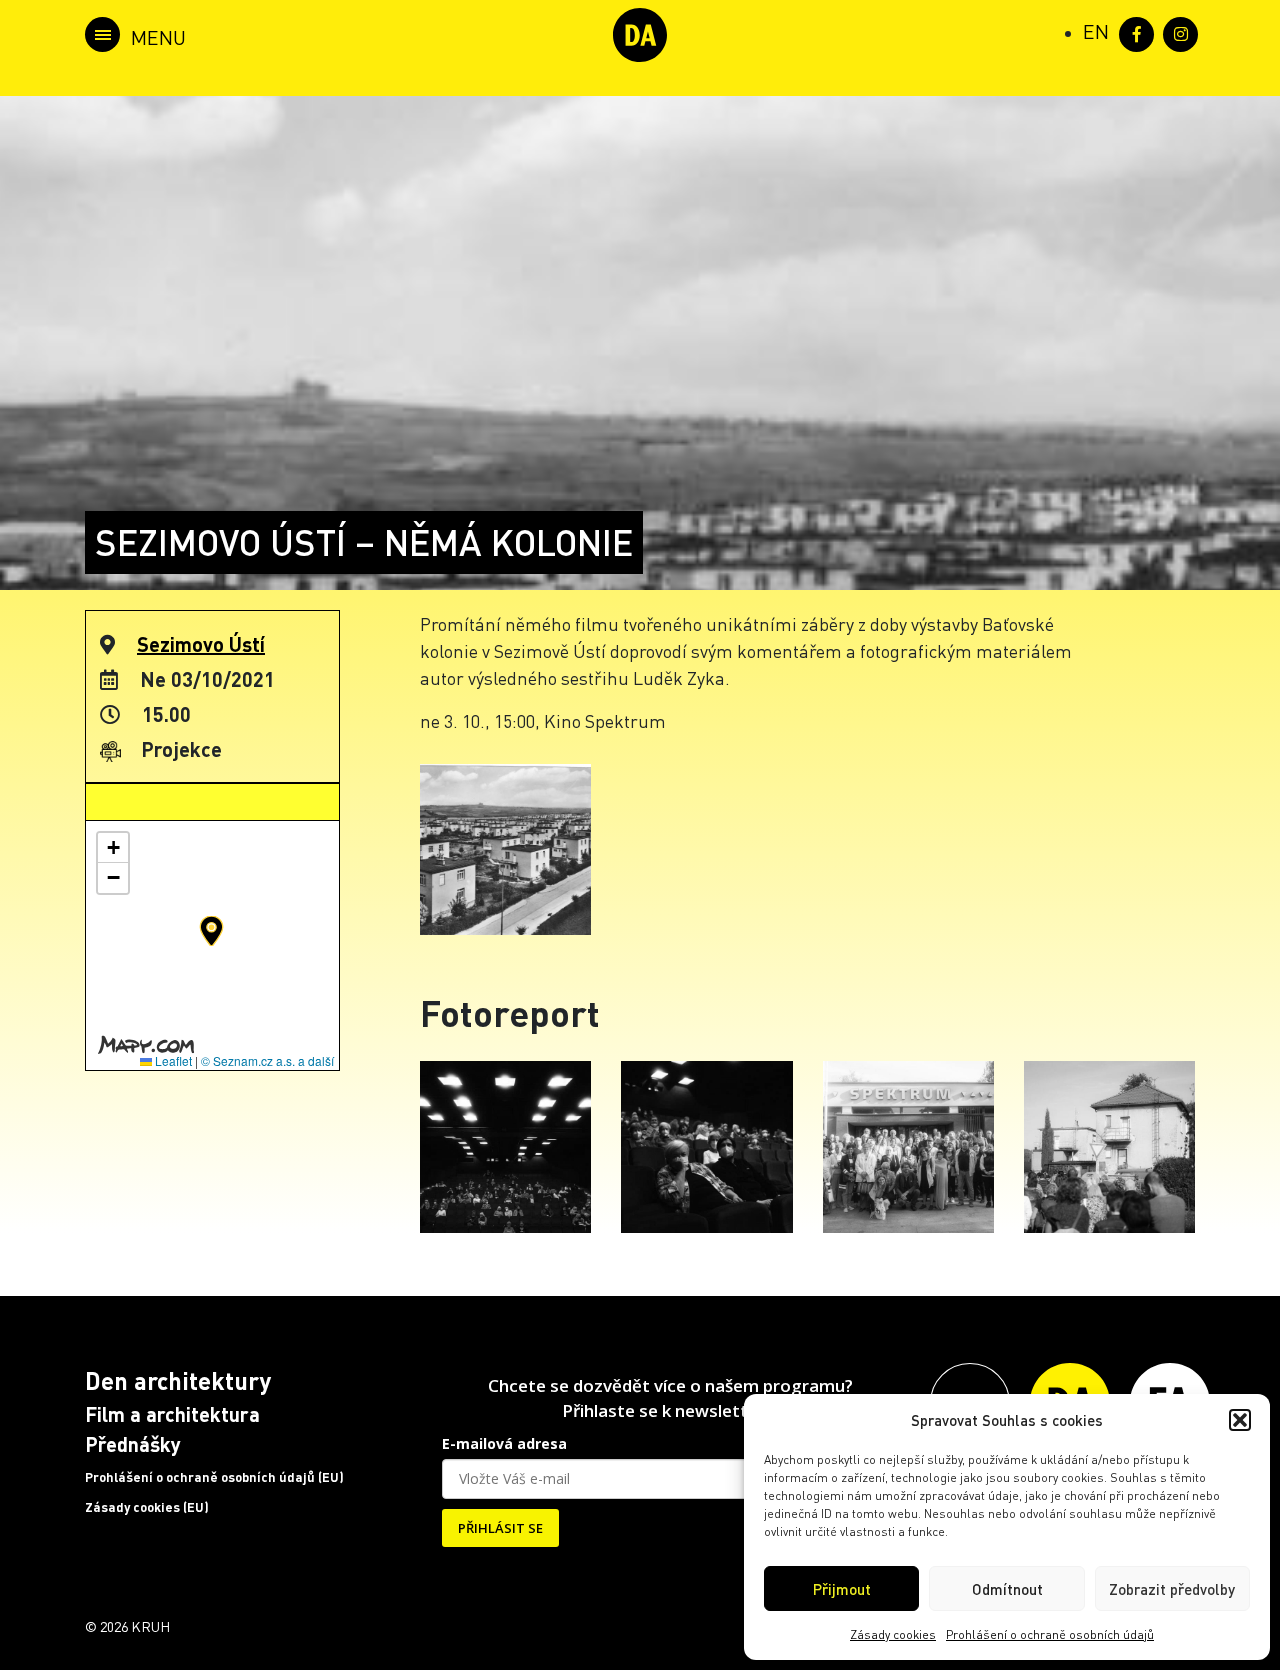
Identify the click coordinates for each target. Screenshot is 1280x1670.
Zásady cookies (893, 1634)
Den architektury (178, 1380)
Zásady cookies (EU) (147, 1507)
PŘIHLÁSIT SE (500, 1528)
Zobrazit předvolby (1172, 1589)
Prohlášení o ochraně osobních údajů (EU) (214, 1477)
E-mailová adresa (504, 1443)
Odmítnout (1007, 1589)
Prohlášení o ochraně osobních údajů (1050, 1634)
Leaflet (172, 1060)
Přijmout (842, 1589)
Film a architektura (172, 1414)
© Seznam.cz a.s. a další (267, 1060)
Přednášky (133, 1444)
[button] (1240, 1420)
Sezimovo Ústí (201, 644)
